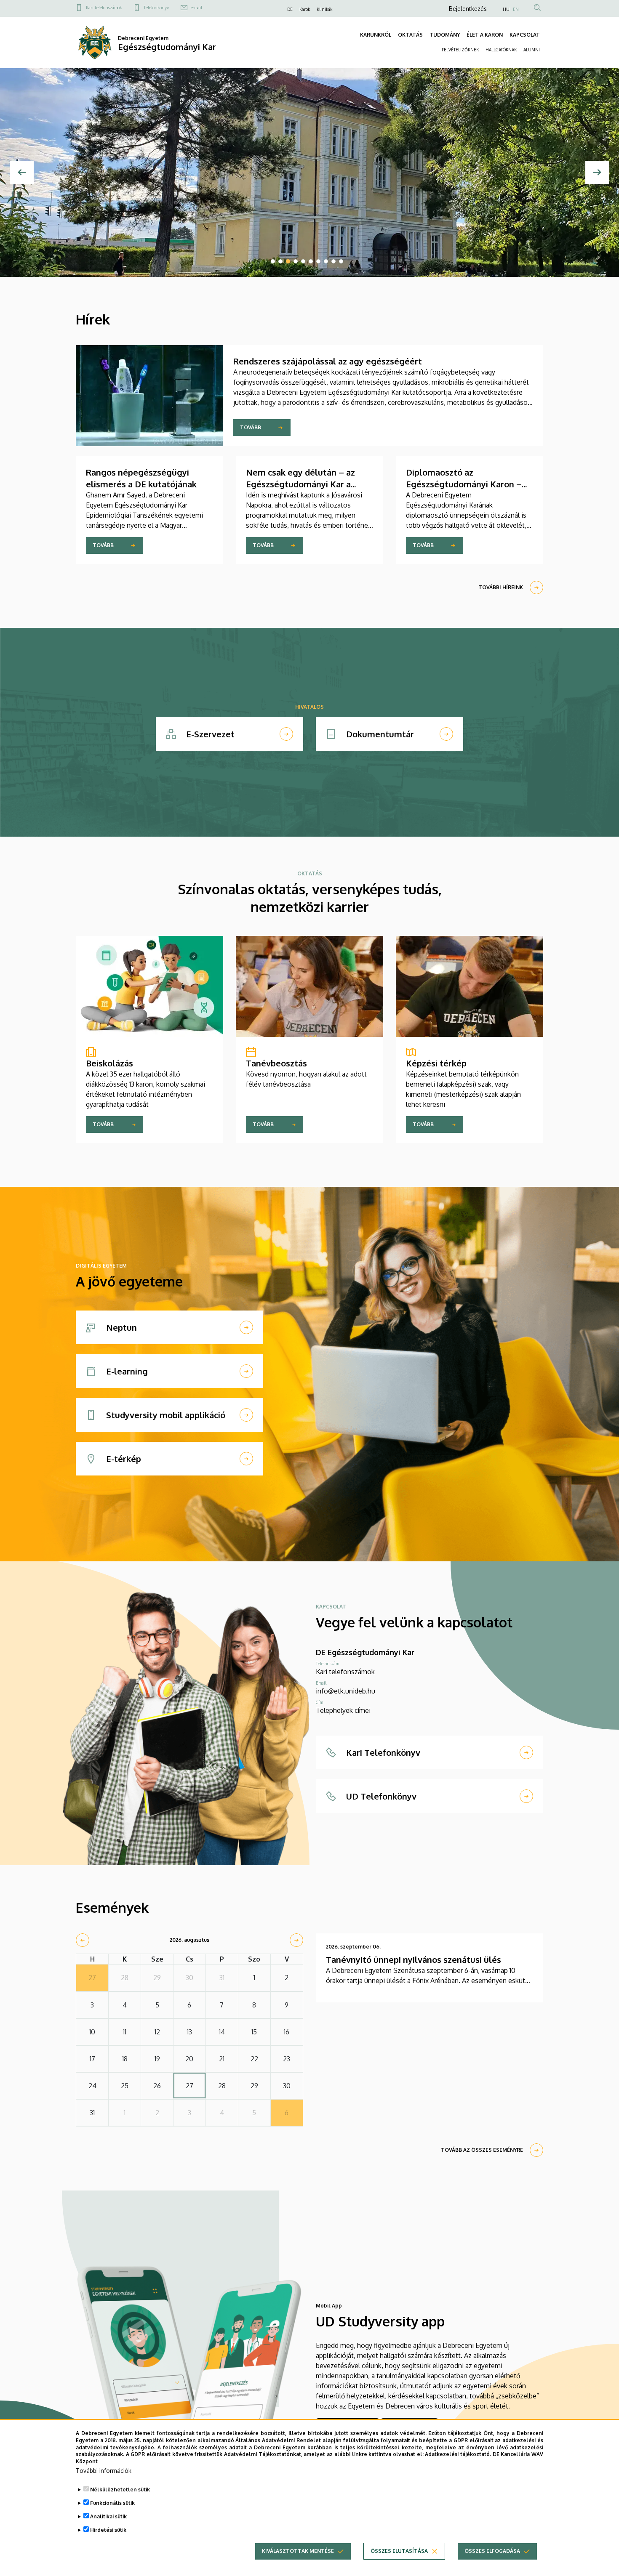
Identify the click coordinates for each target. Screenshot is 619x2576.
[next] (296, 1940)
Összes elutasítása (399, 2551)
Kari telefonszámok (104, 8)
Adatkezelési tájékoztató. (458, 2454)
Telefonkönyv (156, 8)
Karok (305, 9)
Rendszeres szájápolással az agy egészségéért (328, 361)
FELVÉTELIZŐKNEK (460, 50)
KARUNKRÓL (376, 35)
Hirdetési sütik (108, 2530)
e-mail (196, 8)
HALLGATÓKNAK (501, 50)
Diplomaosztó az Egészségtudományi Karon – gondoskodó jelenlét (464, 484)
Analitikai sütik (108, 2516)
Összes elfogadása (492, 2551)
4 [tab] (296, 261)
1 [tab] (273, 261)
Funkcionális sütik (112, 2503)
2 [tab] (280, 261)
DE (290, 9)
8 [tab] (326, 261)
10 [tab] (341, 261)
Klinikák (324, 9)
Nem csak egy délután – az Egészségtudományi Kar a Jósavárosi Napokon (300, 484)
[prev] (83, 1940)
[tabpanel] (309, 173)
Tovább (251, 427)
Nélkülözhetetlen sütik (120, 2490)
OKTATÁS (410, 35)
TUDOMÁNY (445, 35)
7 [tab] (318, 261)
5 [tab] (303, 261)
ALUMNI (532, 50)
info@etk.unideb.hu (346, 1691)
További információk (104, 2471)
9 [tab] (334, 261)
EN (516, 9)
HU (506, 9)
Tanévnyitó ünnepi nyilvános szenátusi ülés (414, 1959)
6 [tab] (311, 261)
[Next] (597, 173)
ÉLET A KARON (485, 35)
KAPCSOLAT (525, 35)
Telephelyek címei (343, 1710)
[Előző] (22, 173)
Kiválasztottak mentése (298, 2551)
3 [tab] (288, 261)
